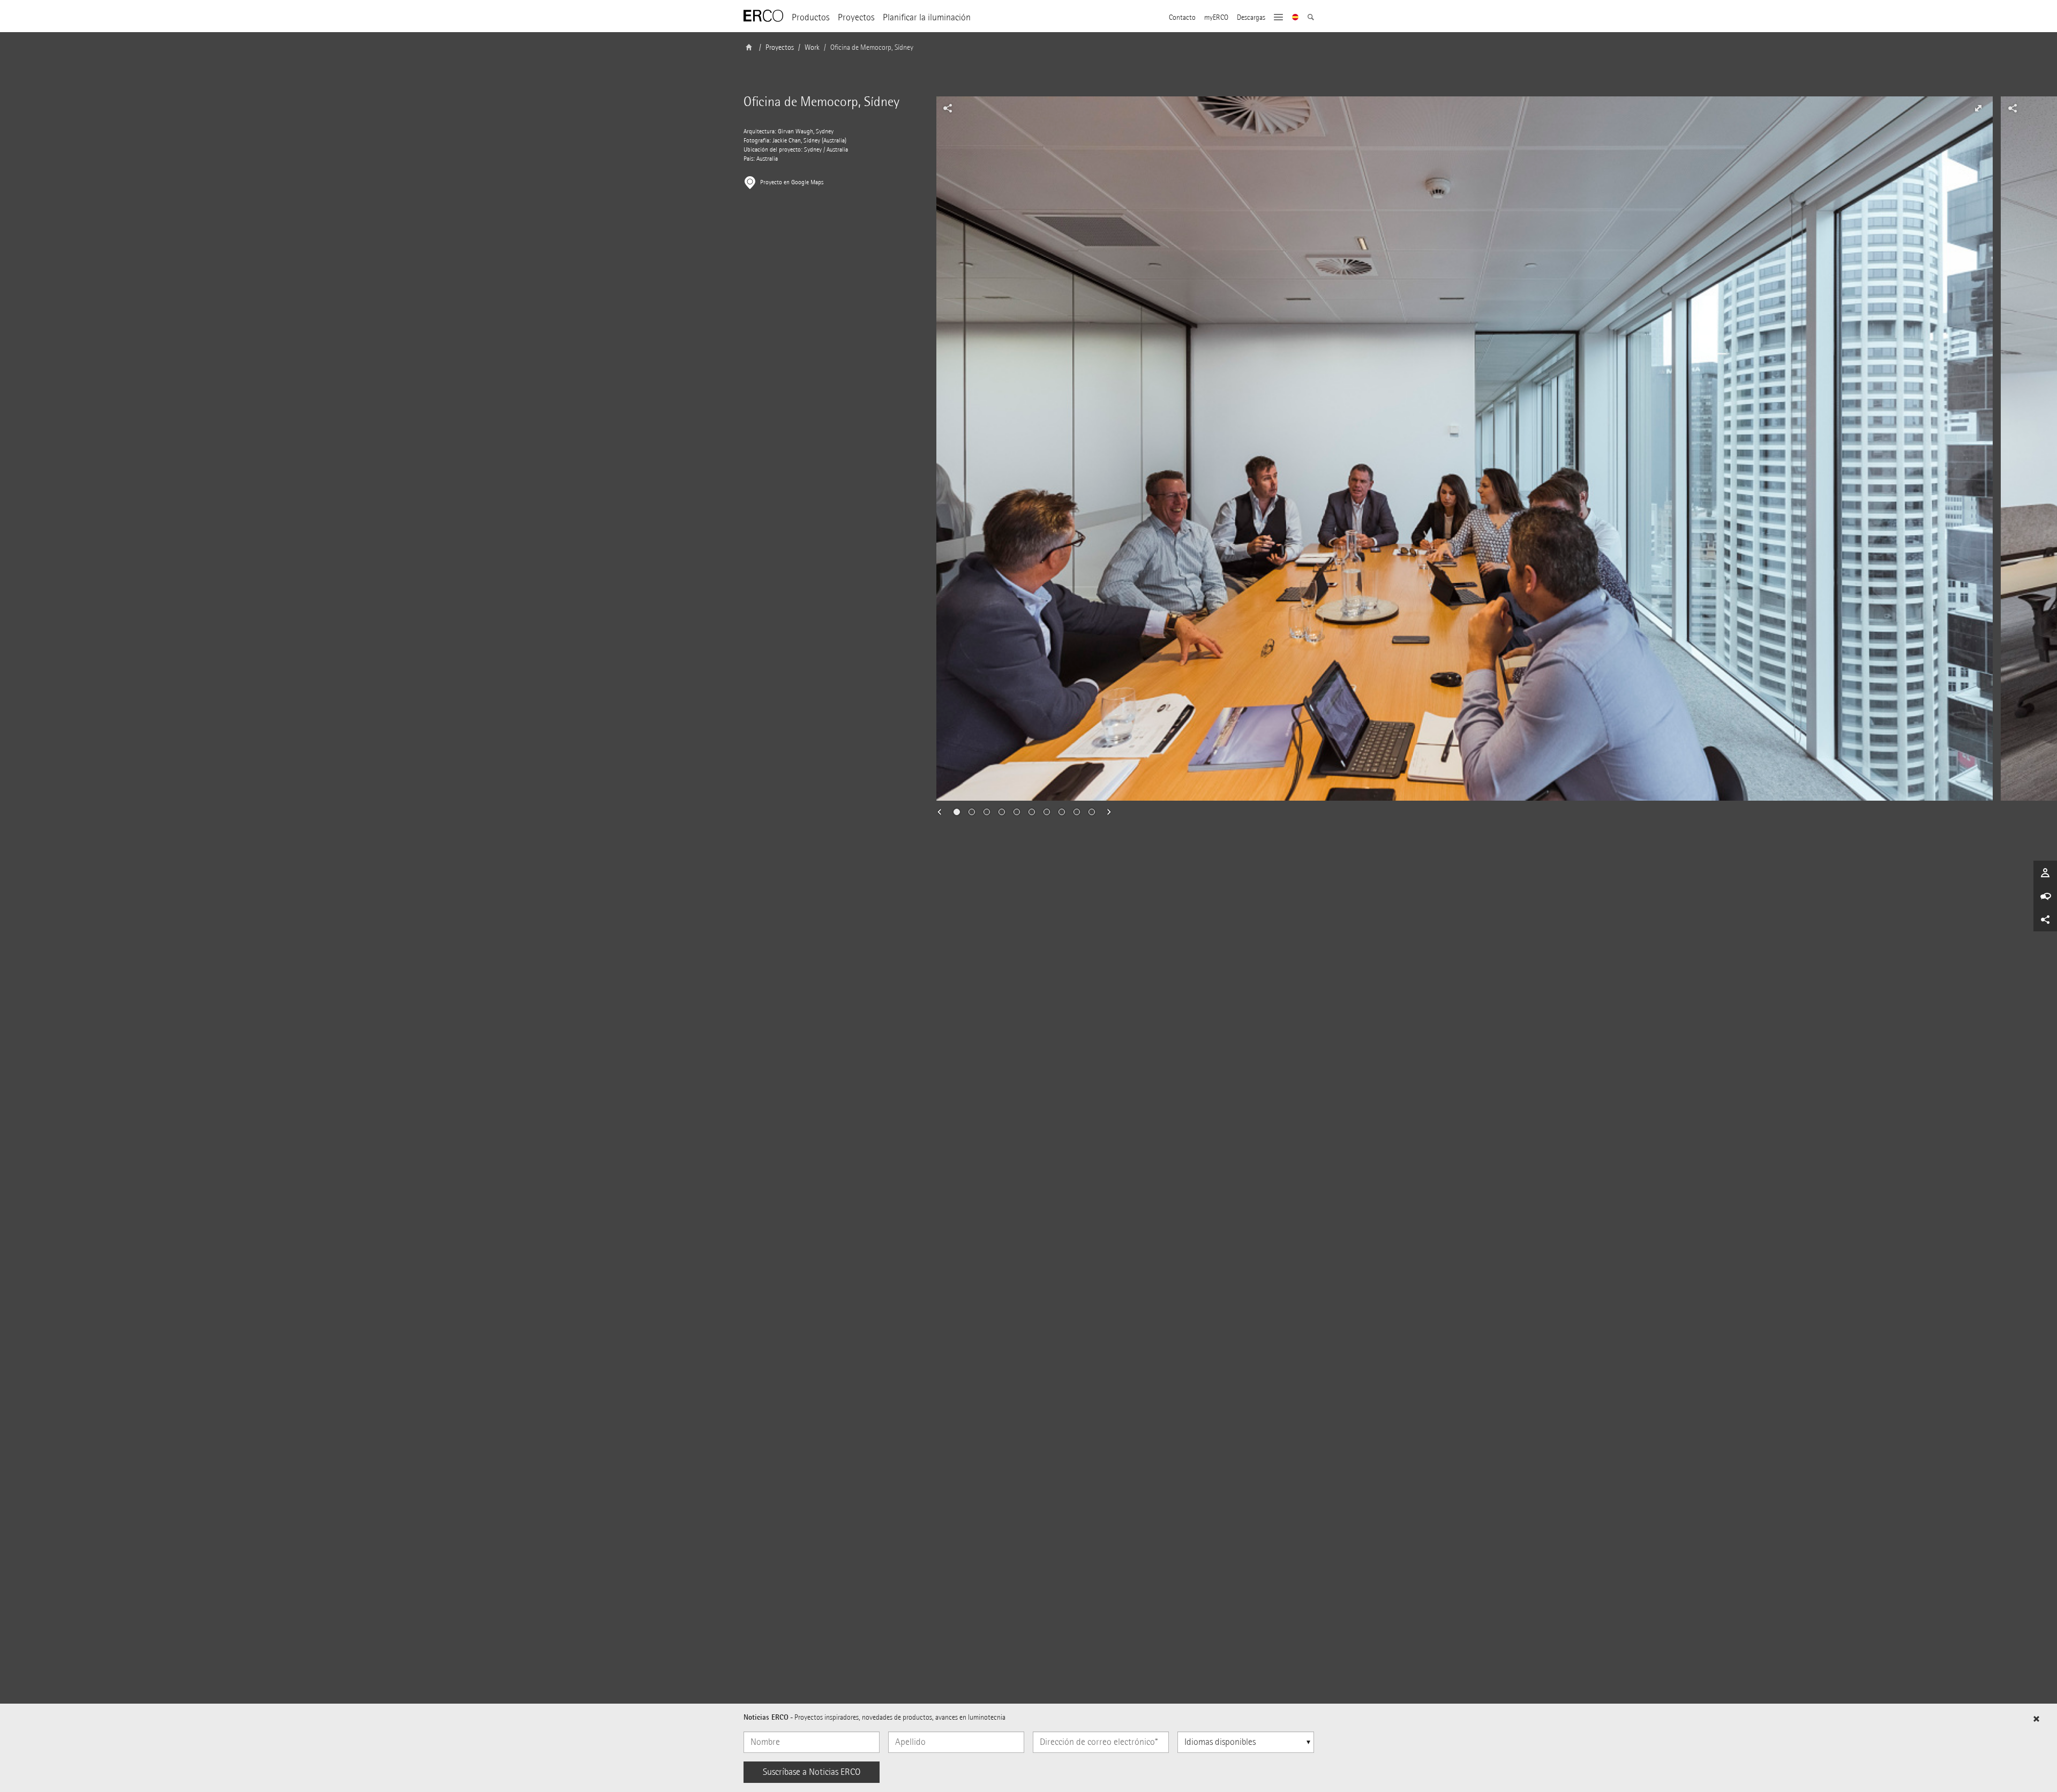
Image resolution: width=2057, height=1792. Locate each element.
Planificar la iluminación (927, 17)
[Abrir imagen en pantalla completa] (1978, 108)
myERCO (1216, 18)
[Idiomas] (1296, 18)
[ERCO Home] (763, 16)
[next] (1106, 812)
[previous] (943, 812)
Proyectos (856, 17)
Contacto (1182, 18)
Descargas (1251, 18)
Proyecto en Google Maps (792, 182)
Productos (810, 17)
